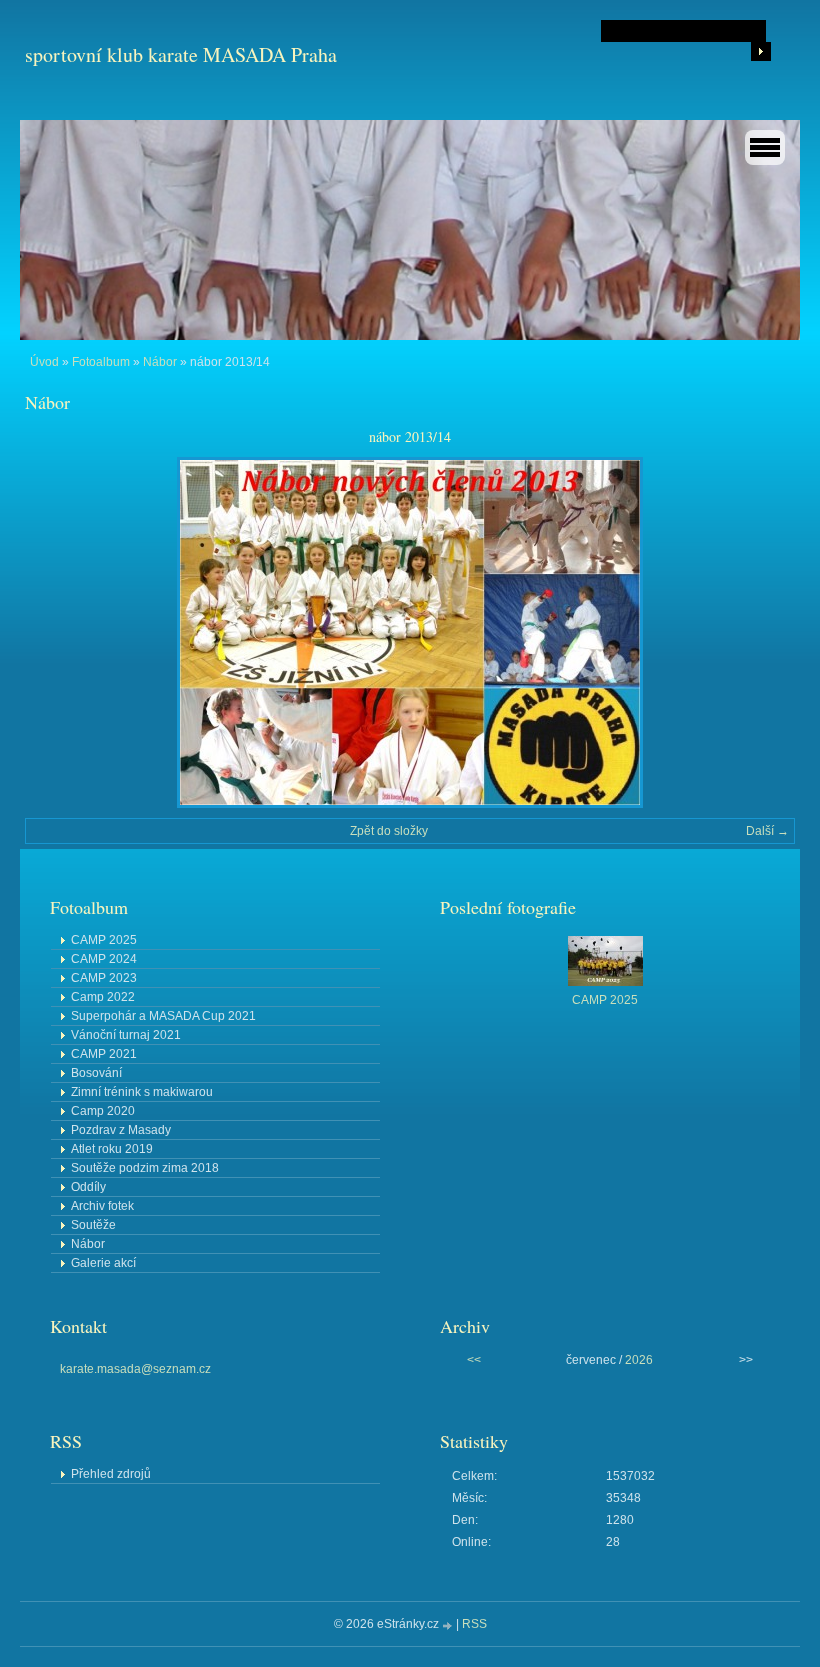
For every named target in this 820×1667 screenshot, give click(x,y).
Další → (767, 831)
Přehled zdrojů (111, 1474)
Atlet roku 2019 (112, 1149)
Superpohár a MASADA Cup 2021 (163, 1016)
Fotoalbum (101, 362)
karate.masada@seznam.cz (135, 1369)
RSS (474, 1624)
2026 (639, 1360)
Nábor (160, 362)
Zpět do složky (389, 831)
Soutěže (93, 1225)
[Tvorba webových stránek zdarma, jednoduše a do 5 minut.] (449, 1625)
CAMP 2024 (104, 959)
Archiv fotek (102, 1206)
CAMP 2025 (104, 940)
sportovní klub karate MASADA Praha (181, 54)
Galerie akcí (103, 1263)
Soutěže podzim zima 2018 (145, 1168)
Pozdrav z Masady (121, 1130)
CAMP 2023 (104, 978)
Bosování (96, 1073)
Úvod (44, 362)
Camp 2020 (103, 1111)
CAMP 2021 (104, 1054)
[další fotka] (762, 632)
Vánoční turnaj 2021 (126, 1035)
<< (474, 1360)
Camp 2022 (103, 997)
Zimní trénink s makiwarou (142, 1092)
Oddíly (88, 1187)
